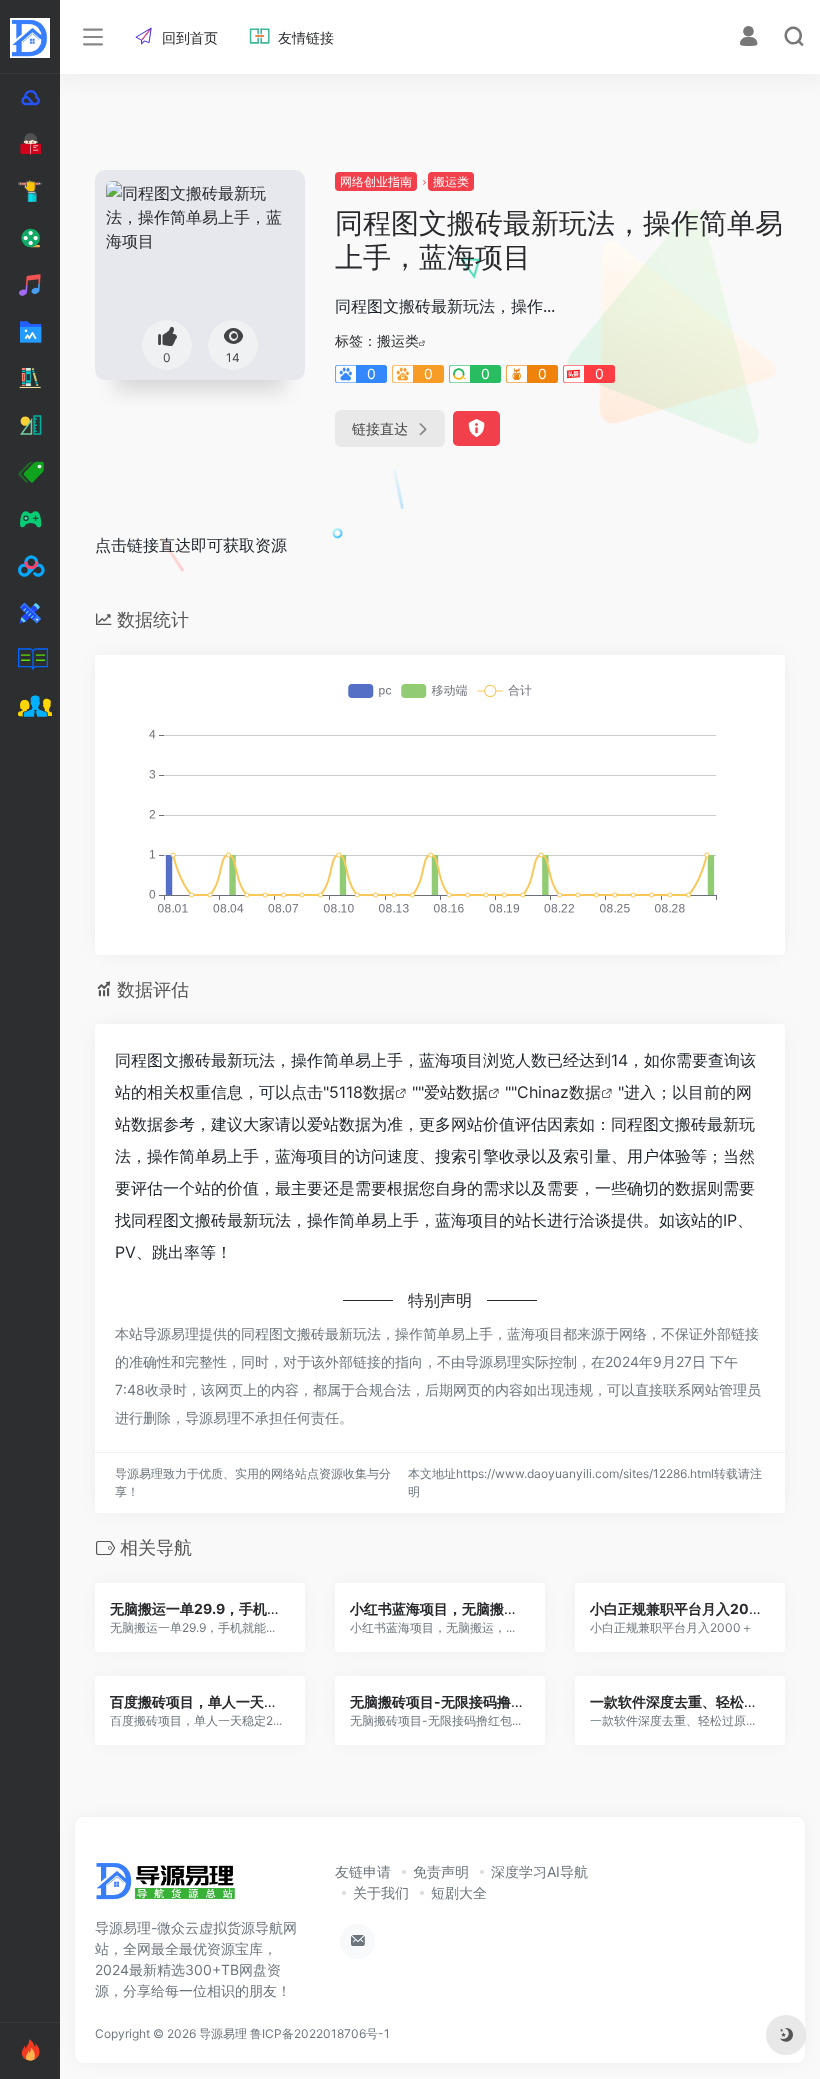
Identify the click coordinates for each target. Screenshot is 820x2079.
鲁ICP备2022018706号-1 (320, 2033)
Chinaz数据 (559, 1092)
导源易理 (223, 2033)
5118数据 (362, 1092)
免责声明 (441, 1871)
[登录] (748, 38)
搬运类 (451, 181)
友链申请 (363, 1871)
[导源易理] (165, 1887)
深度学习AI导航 (539, 1871)
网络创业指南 (376, 181)
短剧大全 (459, 1892)
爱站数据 (456, 1092)
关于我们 (381, 1892)
